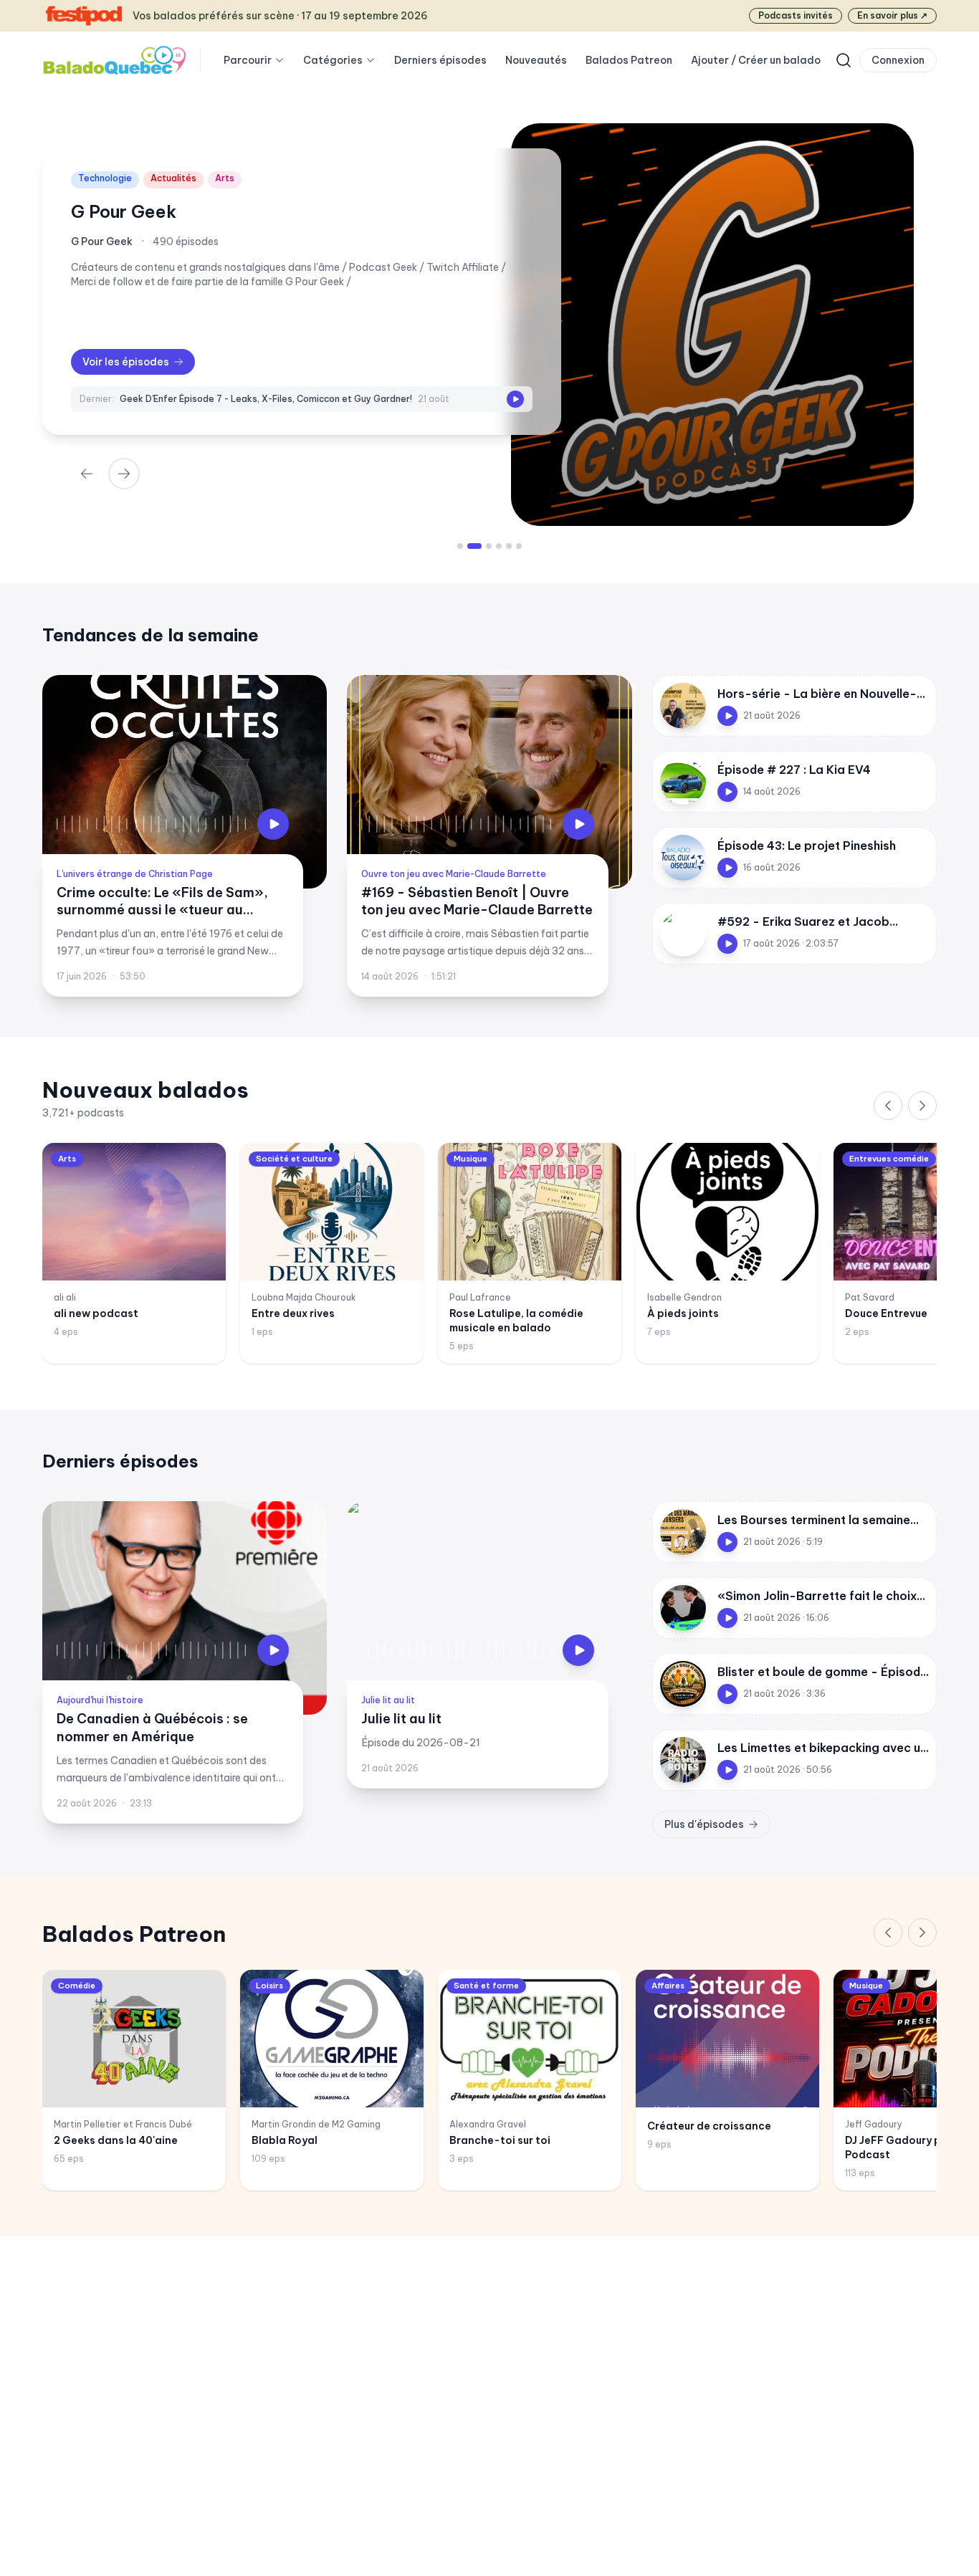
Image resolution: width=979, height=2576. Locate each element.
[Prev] (87, 474)
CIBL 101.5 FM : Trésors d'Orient (206, 211)
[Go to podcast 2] (470, 546)
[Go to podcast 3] (484, 546)
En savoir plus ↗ (892, 15)
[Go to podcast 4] (499, 546)
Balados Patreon (629, 60)
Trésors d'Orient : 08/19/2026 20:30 (200, 399)
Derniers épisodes (440, 60)
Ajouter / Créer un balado (756, 60)
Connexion (898, 60)
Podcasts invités (796, 15)
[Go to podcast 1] (460, 546)
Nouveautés (536, 60)
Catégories (333, 60)
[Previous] (888, 1106)
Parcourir (248, 60)
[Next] (124, 474)
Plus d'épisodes (704, 1824)
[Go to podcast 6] (519, 546)
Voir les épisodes (126, 362)
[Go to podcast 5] (509, 546)
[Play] (515, 399)
